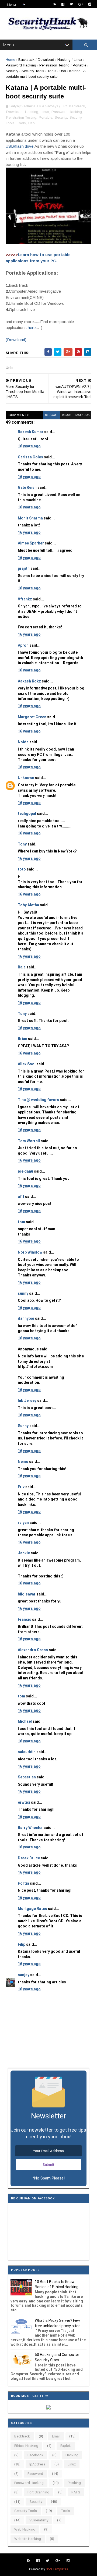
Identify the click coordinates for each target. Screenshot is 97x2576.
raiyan (23, 1523)
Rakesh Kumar (31, 432)
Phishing (74, 2483)
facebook (82, 415)
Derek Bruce (29, 1858)
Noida (23, 742)
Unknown (26, 778)
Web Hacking (25, 2529)
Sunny (23, 1426)
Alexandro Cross (33, 1650)
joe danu (25, 1171)
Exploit (66, 2446)
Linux (78, 60)
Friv (21, 1487)
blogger (52, 415)
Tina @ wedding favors (38, 1100)
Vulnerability (39, 2520)
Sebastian (27, 1777)
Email (56, 2436)
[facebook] (63, 4)
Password (35, 2474)
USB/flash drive (20, 146)
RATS (76, 2492)
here (32, 328)
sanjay (24, 1975)
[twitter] (71, 4)
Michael (25, 1721)
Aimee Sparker (31, 543)
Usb (63, 71)
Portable (79, 65)
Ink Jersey (27, 1400)
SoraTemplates (57, 2569)
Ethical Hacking (26, 2446)
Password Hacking (21, 65)
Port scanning (38, 2492)
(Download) (16, 340)
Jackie (24, 1553)
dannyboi (26, 1318)
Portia (23, 1883)
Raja (22, 967)
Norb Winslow (30, 1252)
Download (46, 60)
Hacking (64, 60)
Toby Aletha (28, 905)
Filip (22, 1944)
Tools (52, 71)
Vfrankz (25, 599)
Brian (22, 1039)
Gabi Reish (27, 487)
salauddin (27, 1752)
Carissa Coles (30, 457)
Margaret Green (32, 717)
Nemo (23, 1462)
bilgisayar (27, 1594)
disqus (67, 415)
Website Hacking (28, 2539)
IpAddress (37, 2464)
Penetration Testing (54, 65)
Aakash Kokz (29, 681)
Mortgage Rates (32, 1909)
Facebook (35, 2455)
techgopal (27, 813)
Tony (22, 844)
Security (12, 71)
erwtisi (24, 1802)
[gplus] (81, 4)
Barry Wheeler (30, 1828)
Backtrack (26, 60)
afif (21, 1197)
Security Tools (33, 71)
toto (22, 869)
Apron (23, 645)
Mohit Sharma (30, 518)
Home (10, 60)
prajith (24, 568)
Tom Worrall (29, 1141)
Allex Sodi (27, 1064)
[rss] (55, 4)
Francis (25, 1619)
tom (21, 1222)
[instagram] (90, 4)
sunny (23, 1293)
